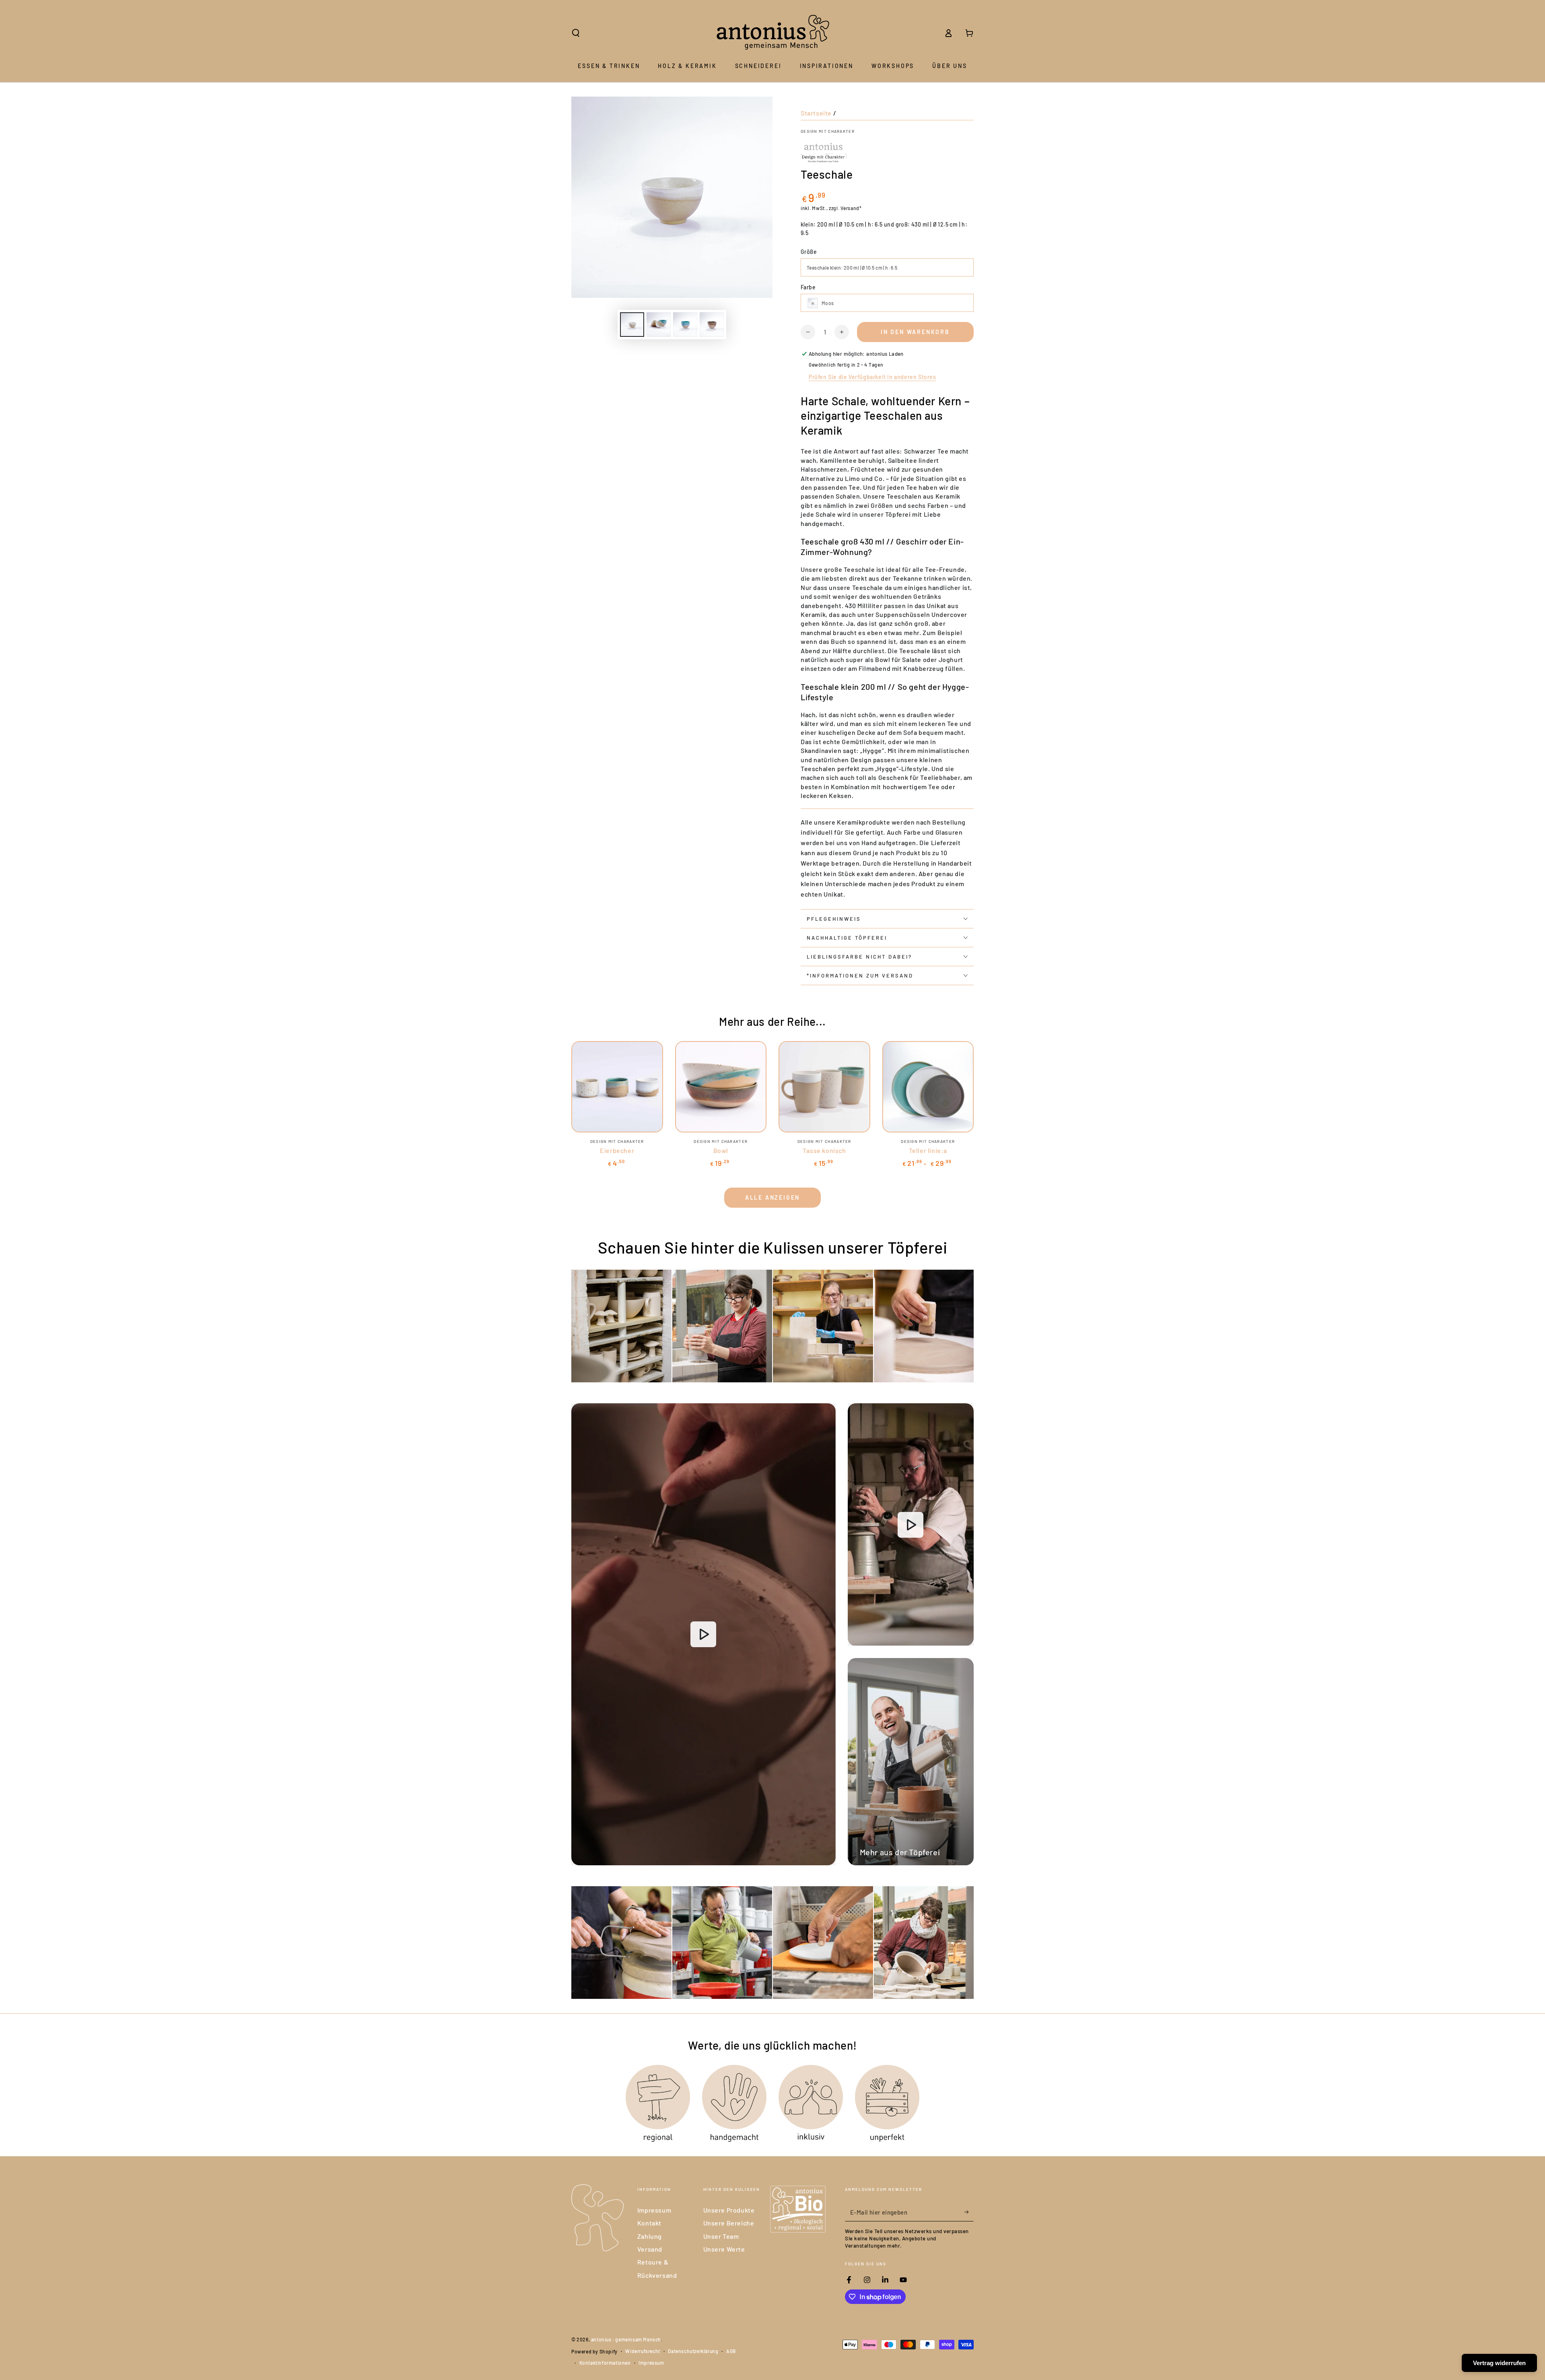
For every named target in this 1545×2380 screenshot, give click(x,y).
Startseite (816, 113)
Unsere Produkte (729, 2210)
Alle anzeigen (772, 1197)
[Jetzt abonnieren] (969, 2212)
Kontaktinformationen (605, 2363)
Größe (809, 252)
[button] (576, 33)
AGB (731, 2351)
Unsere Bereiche (729, 2223)
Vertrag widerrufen (1499, 2363)
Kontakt (649, 2223)
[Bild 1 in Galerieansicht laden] (632, 325)
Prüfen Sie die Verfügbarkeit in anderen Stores (872, 377)
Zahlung (650, 2236)
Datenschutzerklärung (693, 2351)
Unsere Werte (724, 2249)
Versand (650, 2249)
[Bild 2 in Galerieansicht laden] (659, 325)
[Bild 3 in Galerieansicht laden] (685, 325)
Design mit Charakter (828, 131)
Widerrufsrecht (643, 2351)
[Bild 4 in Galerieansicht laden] (712, 325)
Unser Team (721, 2236)
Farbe (808, 287)
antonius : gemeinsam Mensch (626, 2339)
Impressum (654, 2210)
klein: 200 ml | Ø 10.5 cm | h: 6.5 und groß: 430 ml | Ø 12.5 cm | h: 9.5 (884, 229)
